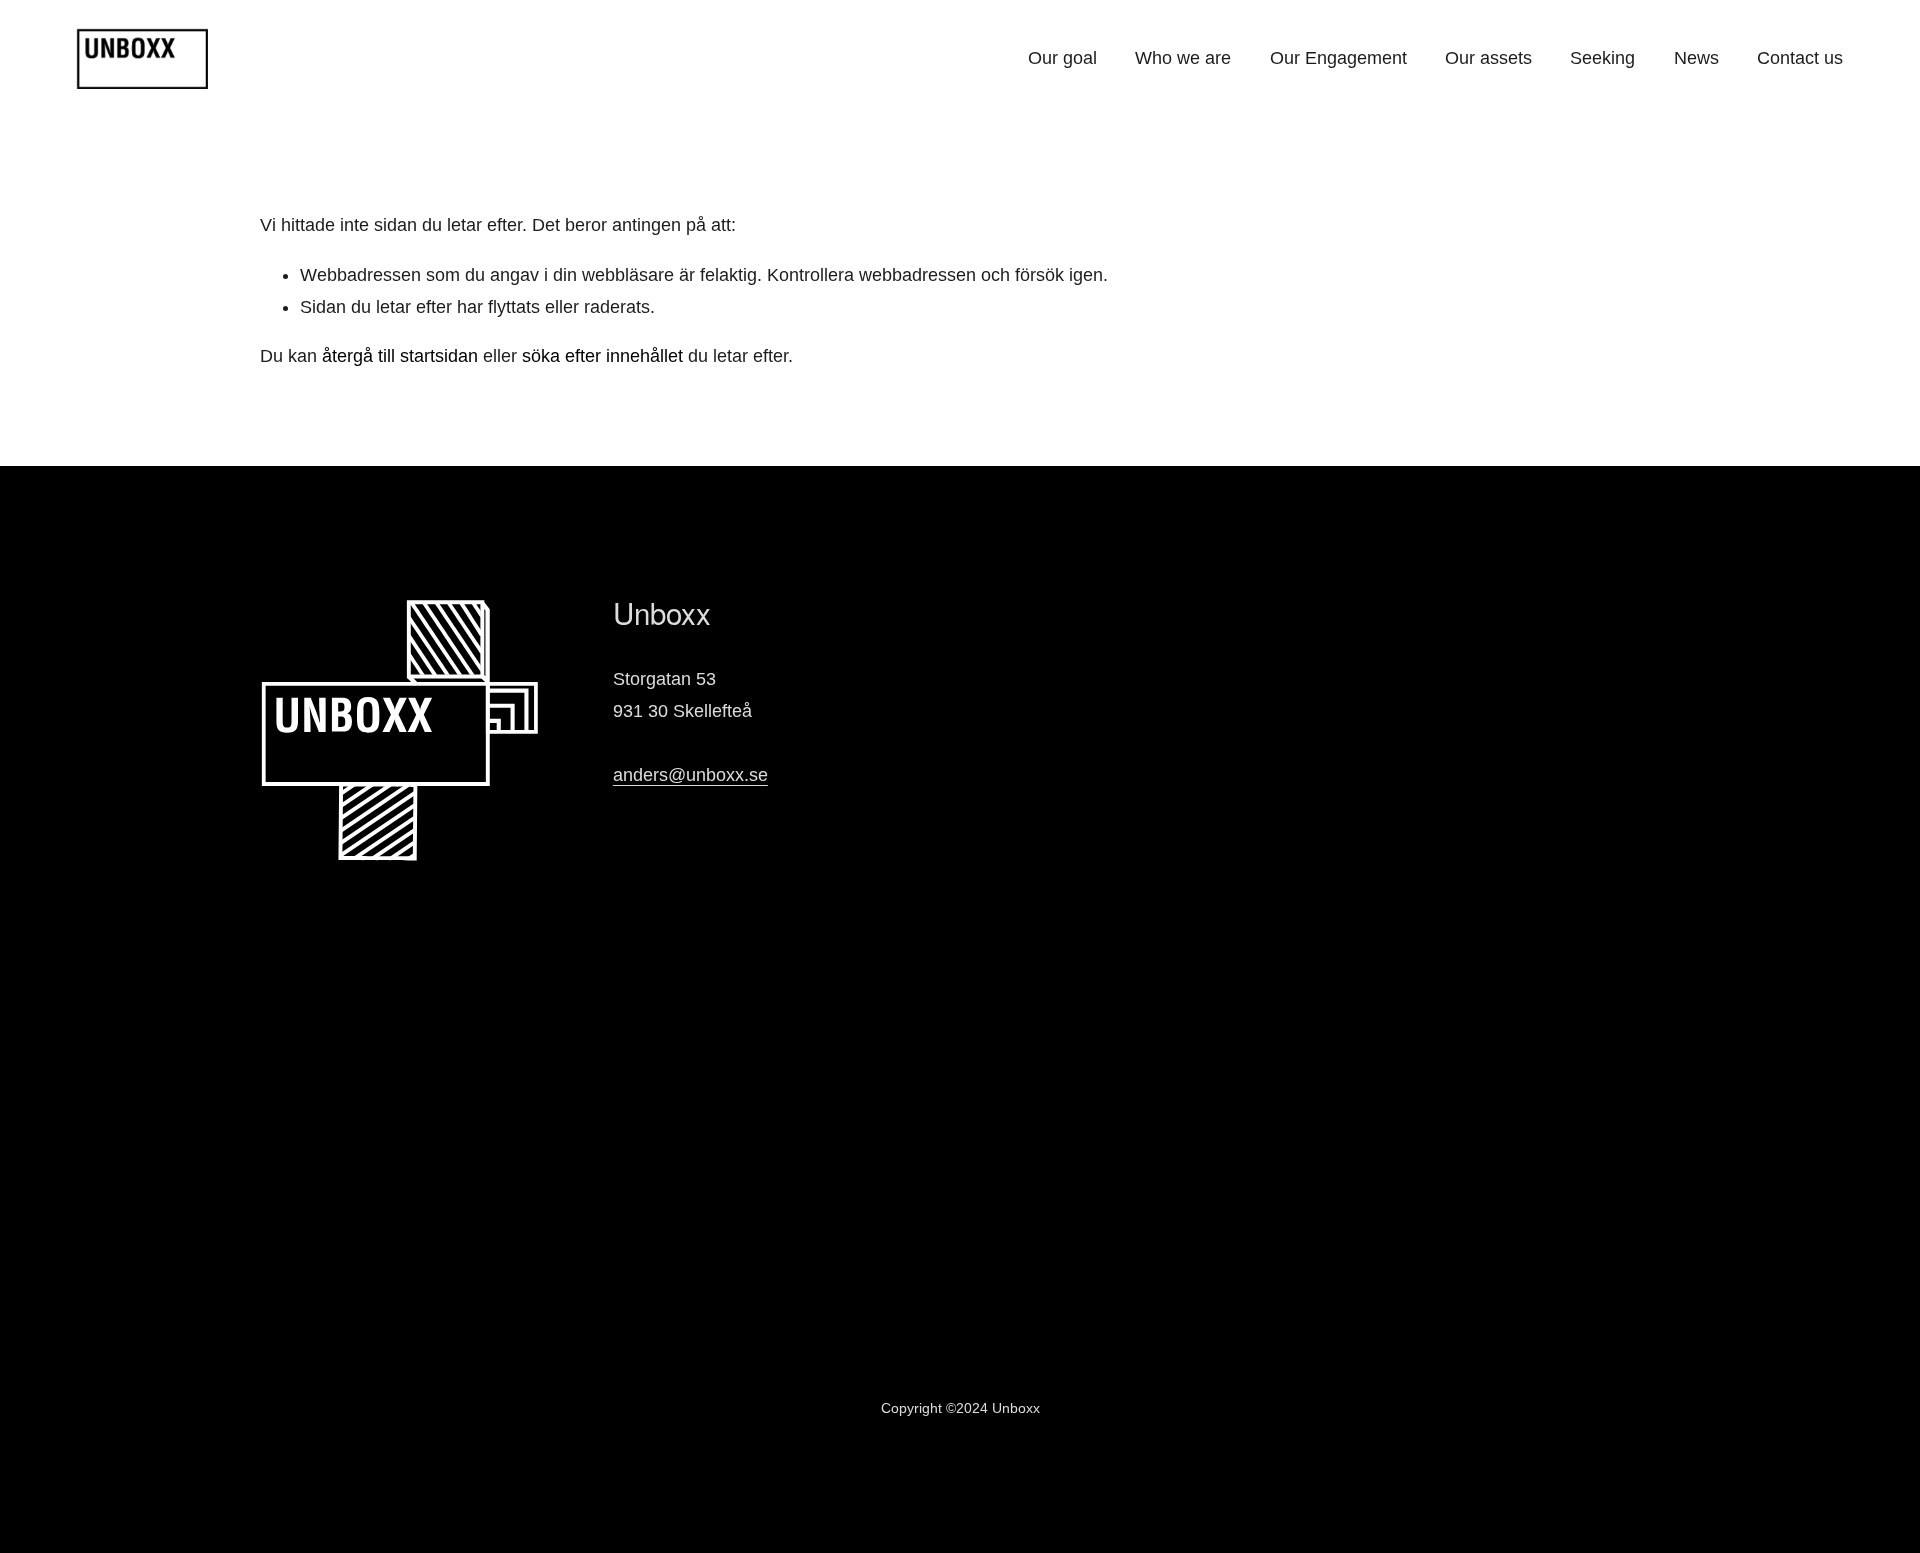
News (1696, 58)
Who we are (1183, 58)
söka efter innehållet (602, 356)
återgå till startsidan (400, 356)
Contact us (1800, 58)
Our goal (1062, 58)
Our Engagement (1338, 58)
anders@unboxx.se (690, 775)
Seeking (1602, 58)
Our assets (1488, 58)
